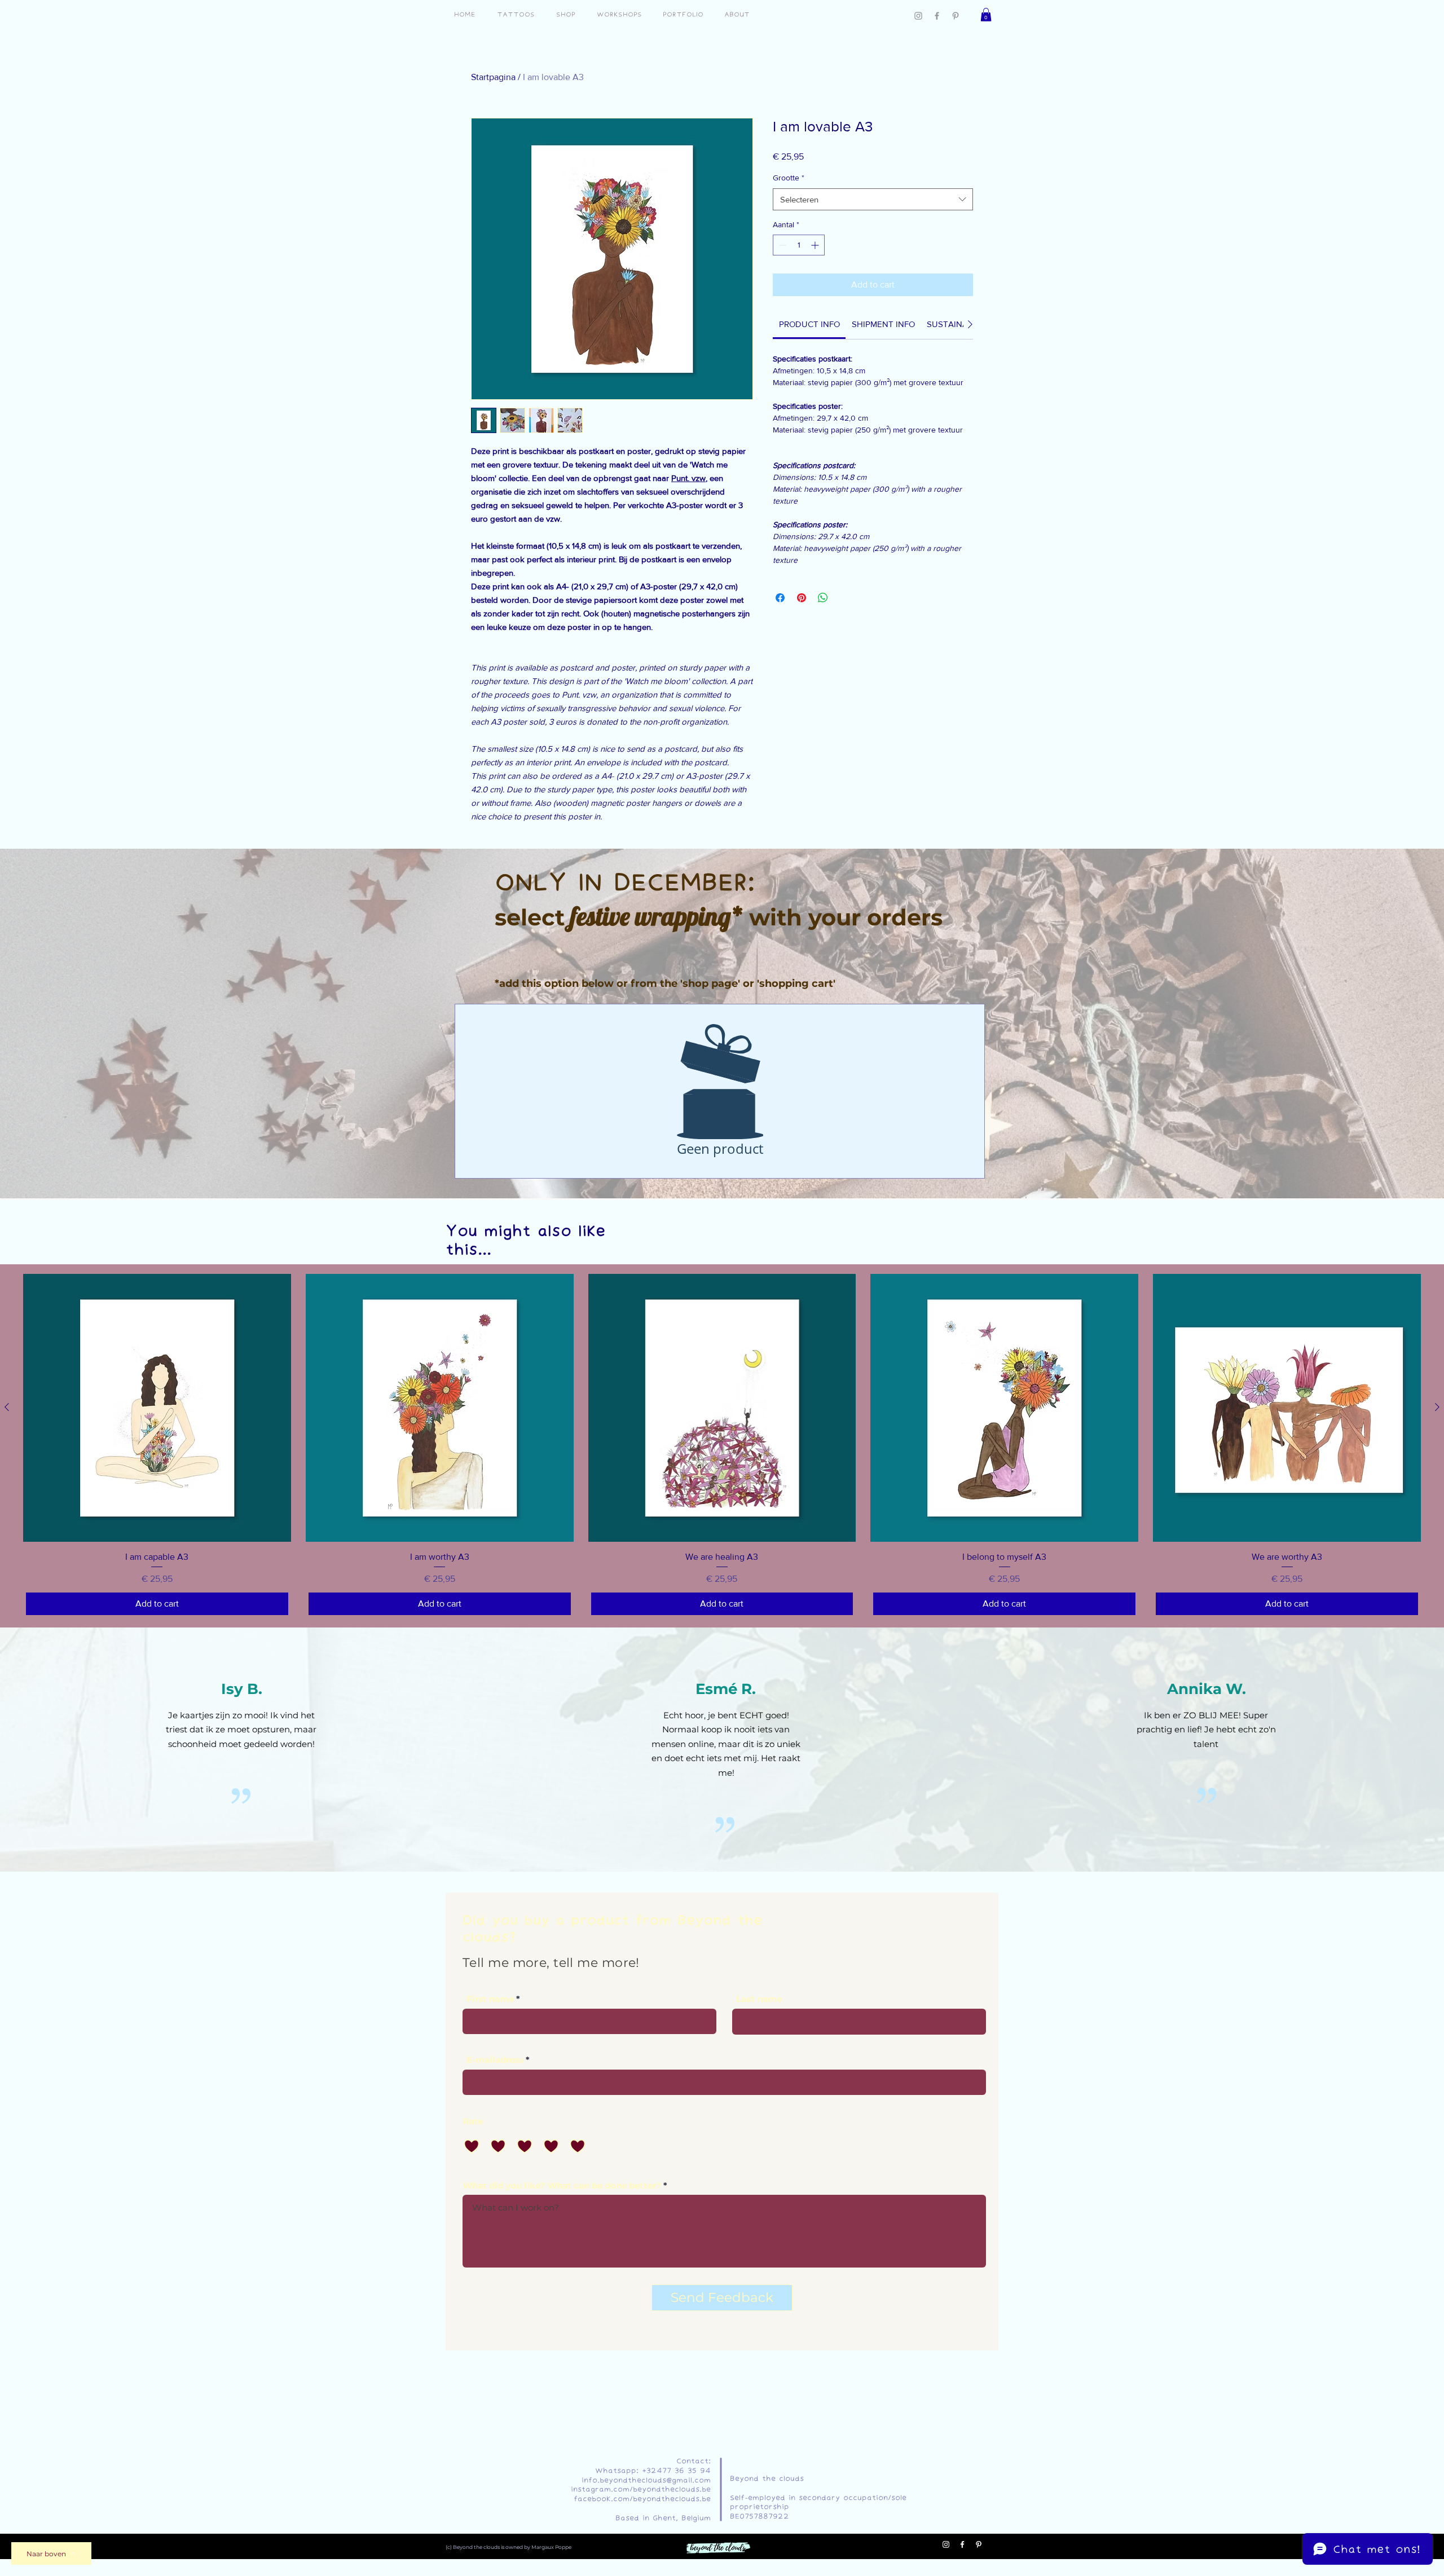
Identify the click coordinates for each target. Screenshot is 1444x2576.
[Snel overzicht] (157, 1408)
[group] (722, 1446)
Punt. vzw (688, 478)
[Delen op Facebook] (780, 598)
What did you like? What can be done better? (562, 2185)
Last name (759, 1999)
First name (490, 1999)
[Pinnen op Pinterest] (802, 598)
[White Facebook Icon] (962, 2544)
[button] (986, 15)
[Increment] (816, 245)
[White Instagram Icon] (946, 2544)
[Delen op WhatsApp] (823, 598)
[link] (809, 324)
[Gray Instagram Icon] (918, 16)
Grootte (789, 178)
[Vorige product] (7, 1407)
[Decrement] (782, 245)
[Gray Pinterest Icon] (956, 16)
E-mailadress (495, 2060)
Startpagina (493, 77)
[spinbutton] (799, 245)
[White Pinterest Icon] (979, 2544)
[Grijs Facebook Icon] (937, 16)
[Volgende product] (1437, 1407)
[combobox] (873, 199)
